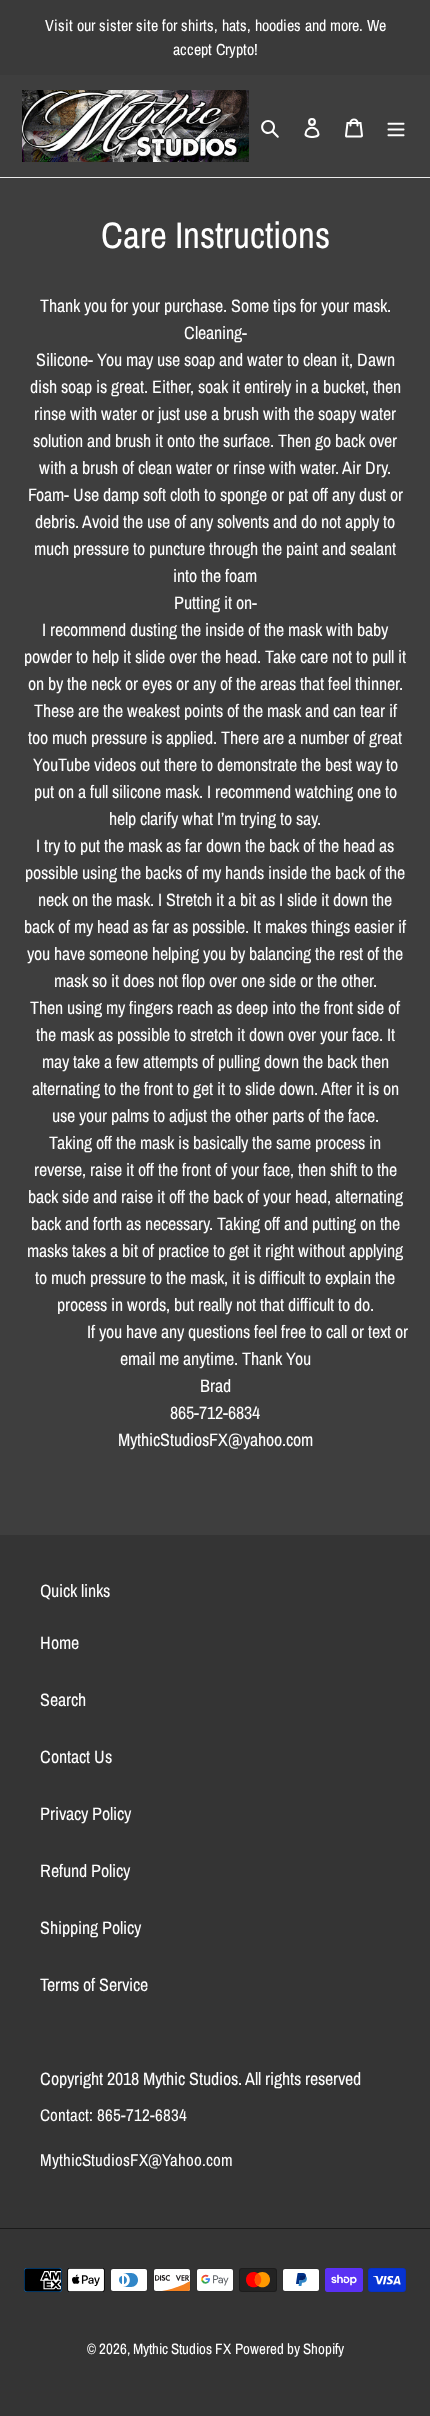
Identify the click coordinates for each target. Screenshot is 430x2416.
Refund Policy (85, 1870)
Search (63, 1699)
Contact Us (76, 1756)
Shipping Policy (90, 1927)
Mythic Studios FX (182, 2348)
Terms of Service (94, 1984)
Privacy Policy (85, 1813)
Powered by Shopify (289, 2348)
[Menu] (396, 125)
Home (59, 1642)
